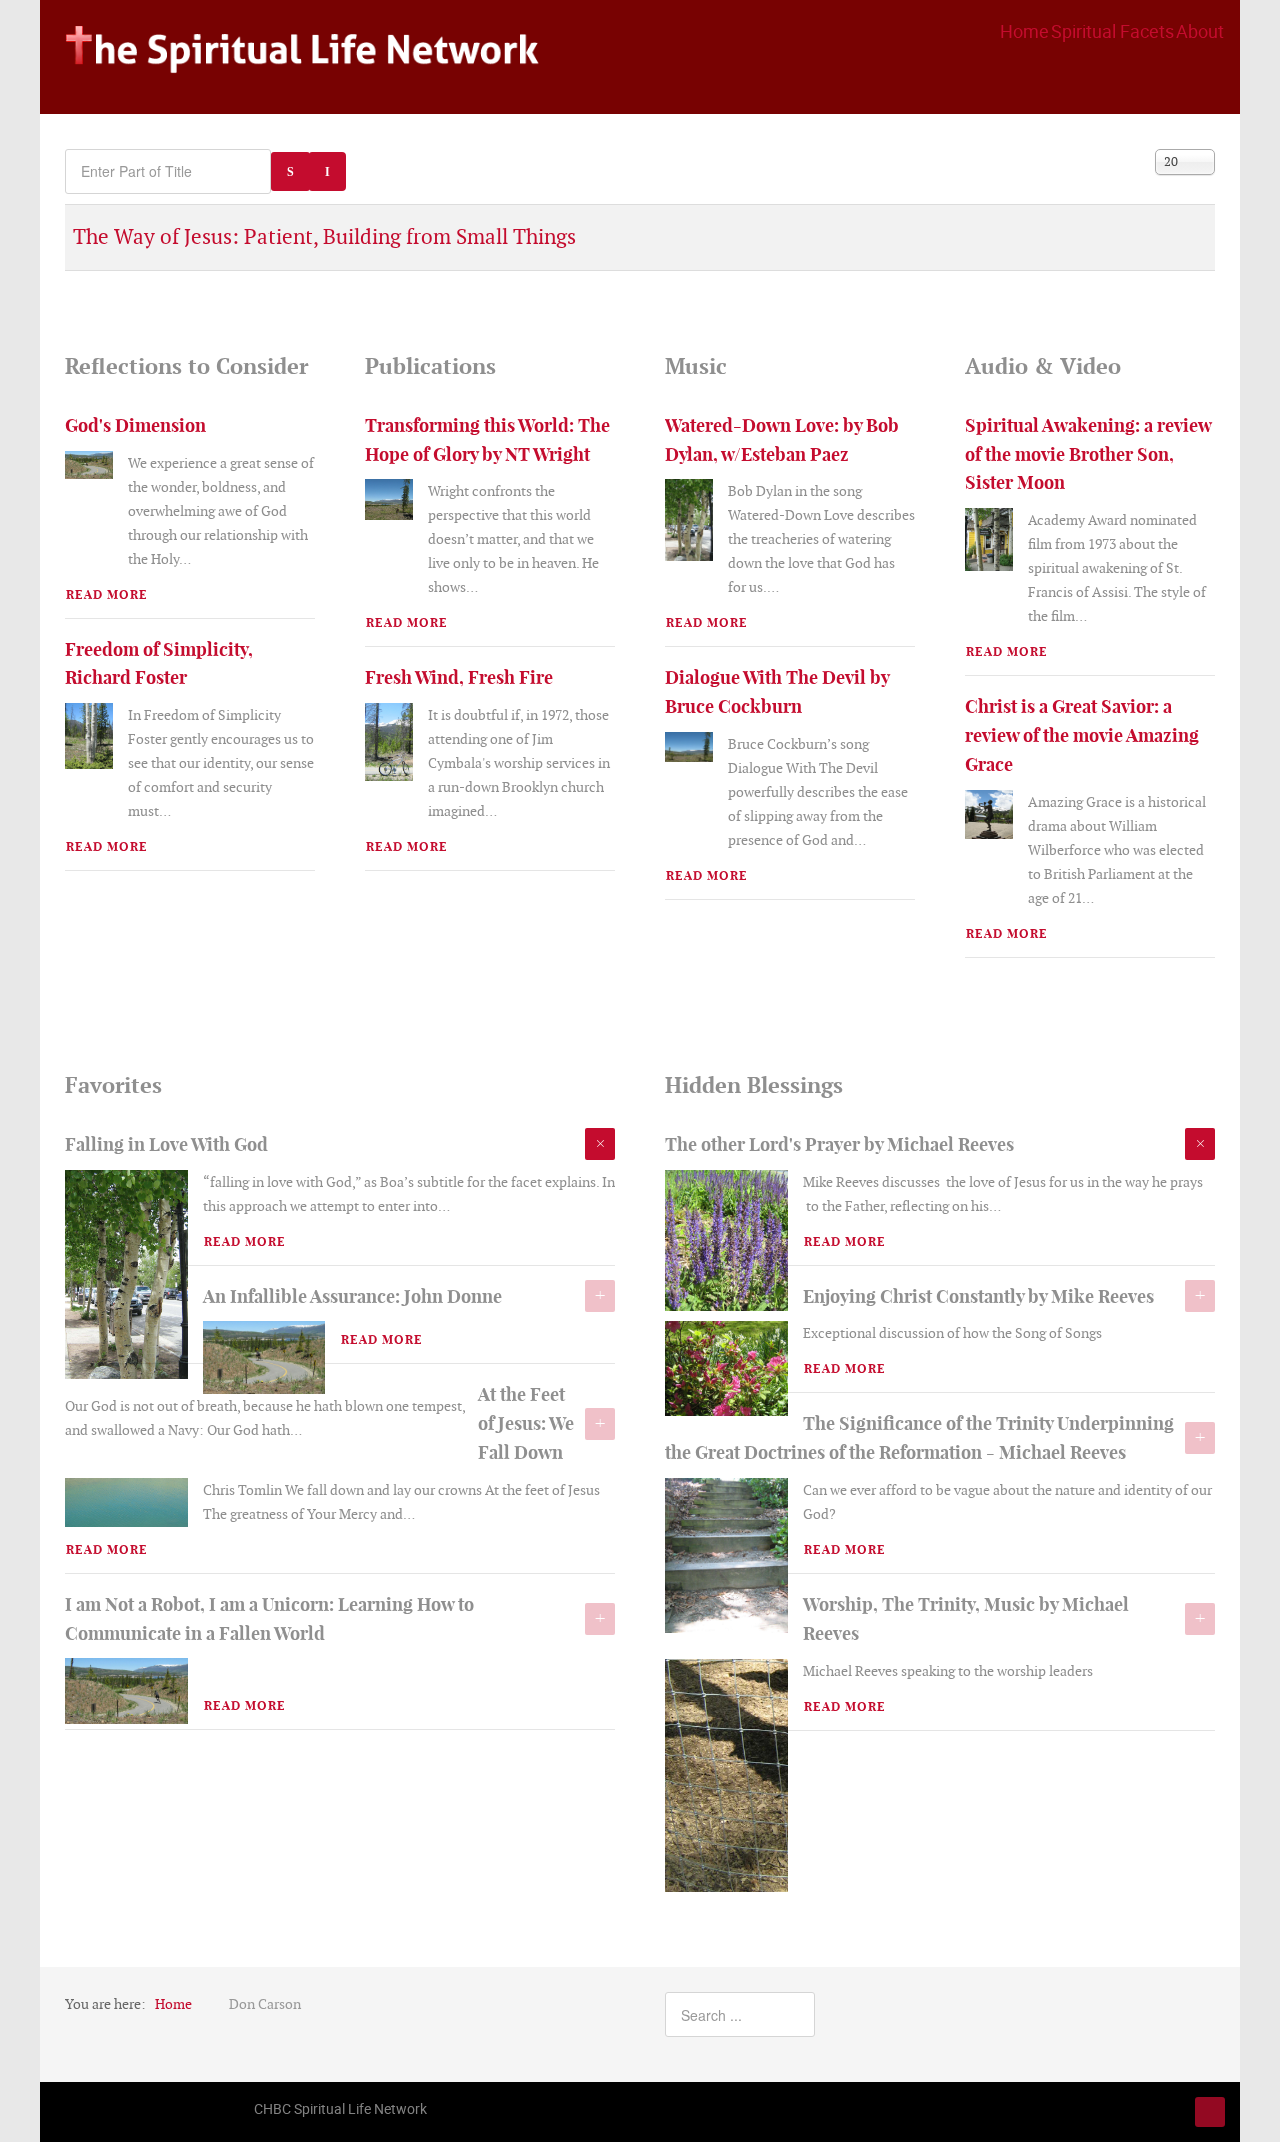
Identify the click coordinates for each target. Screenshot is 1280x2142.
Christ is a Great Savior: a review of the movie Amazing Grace (1082, 735)
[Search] (290, 171)
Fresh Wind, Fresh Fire (459, 677)
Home (1024, 31)
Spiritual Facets (1112, 31)
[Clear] (327, 171)
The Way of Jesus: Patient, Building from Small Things (324, 236)
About (1200, 31)
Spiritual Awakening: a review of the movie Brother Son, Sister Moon (1088, 454)
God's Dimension (135, 425)
